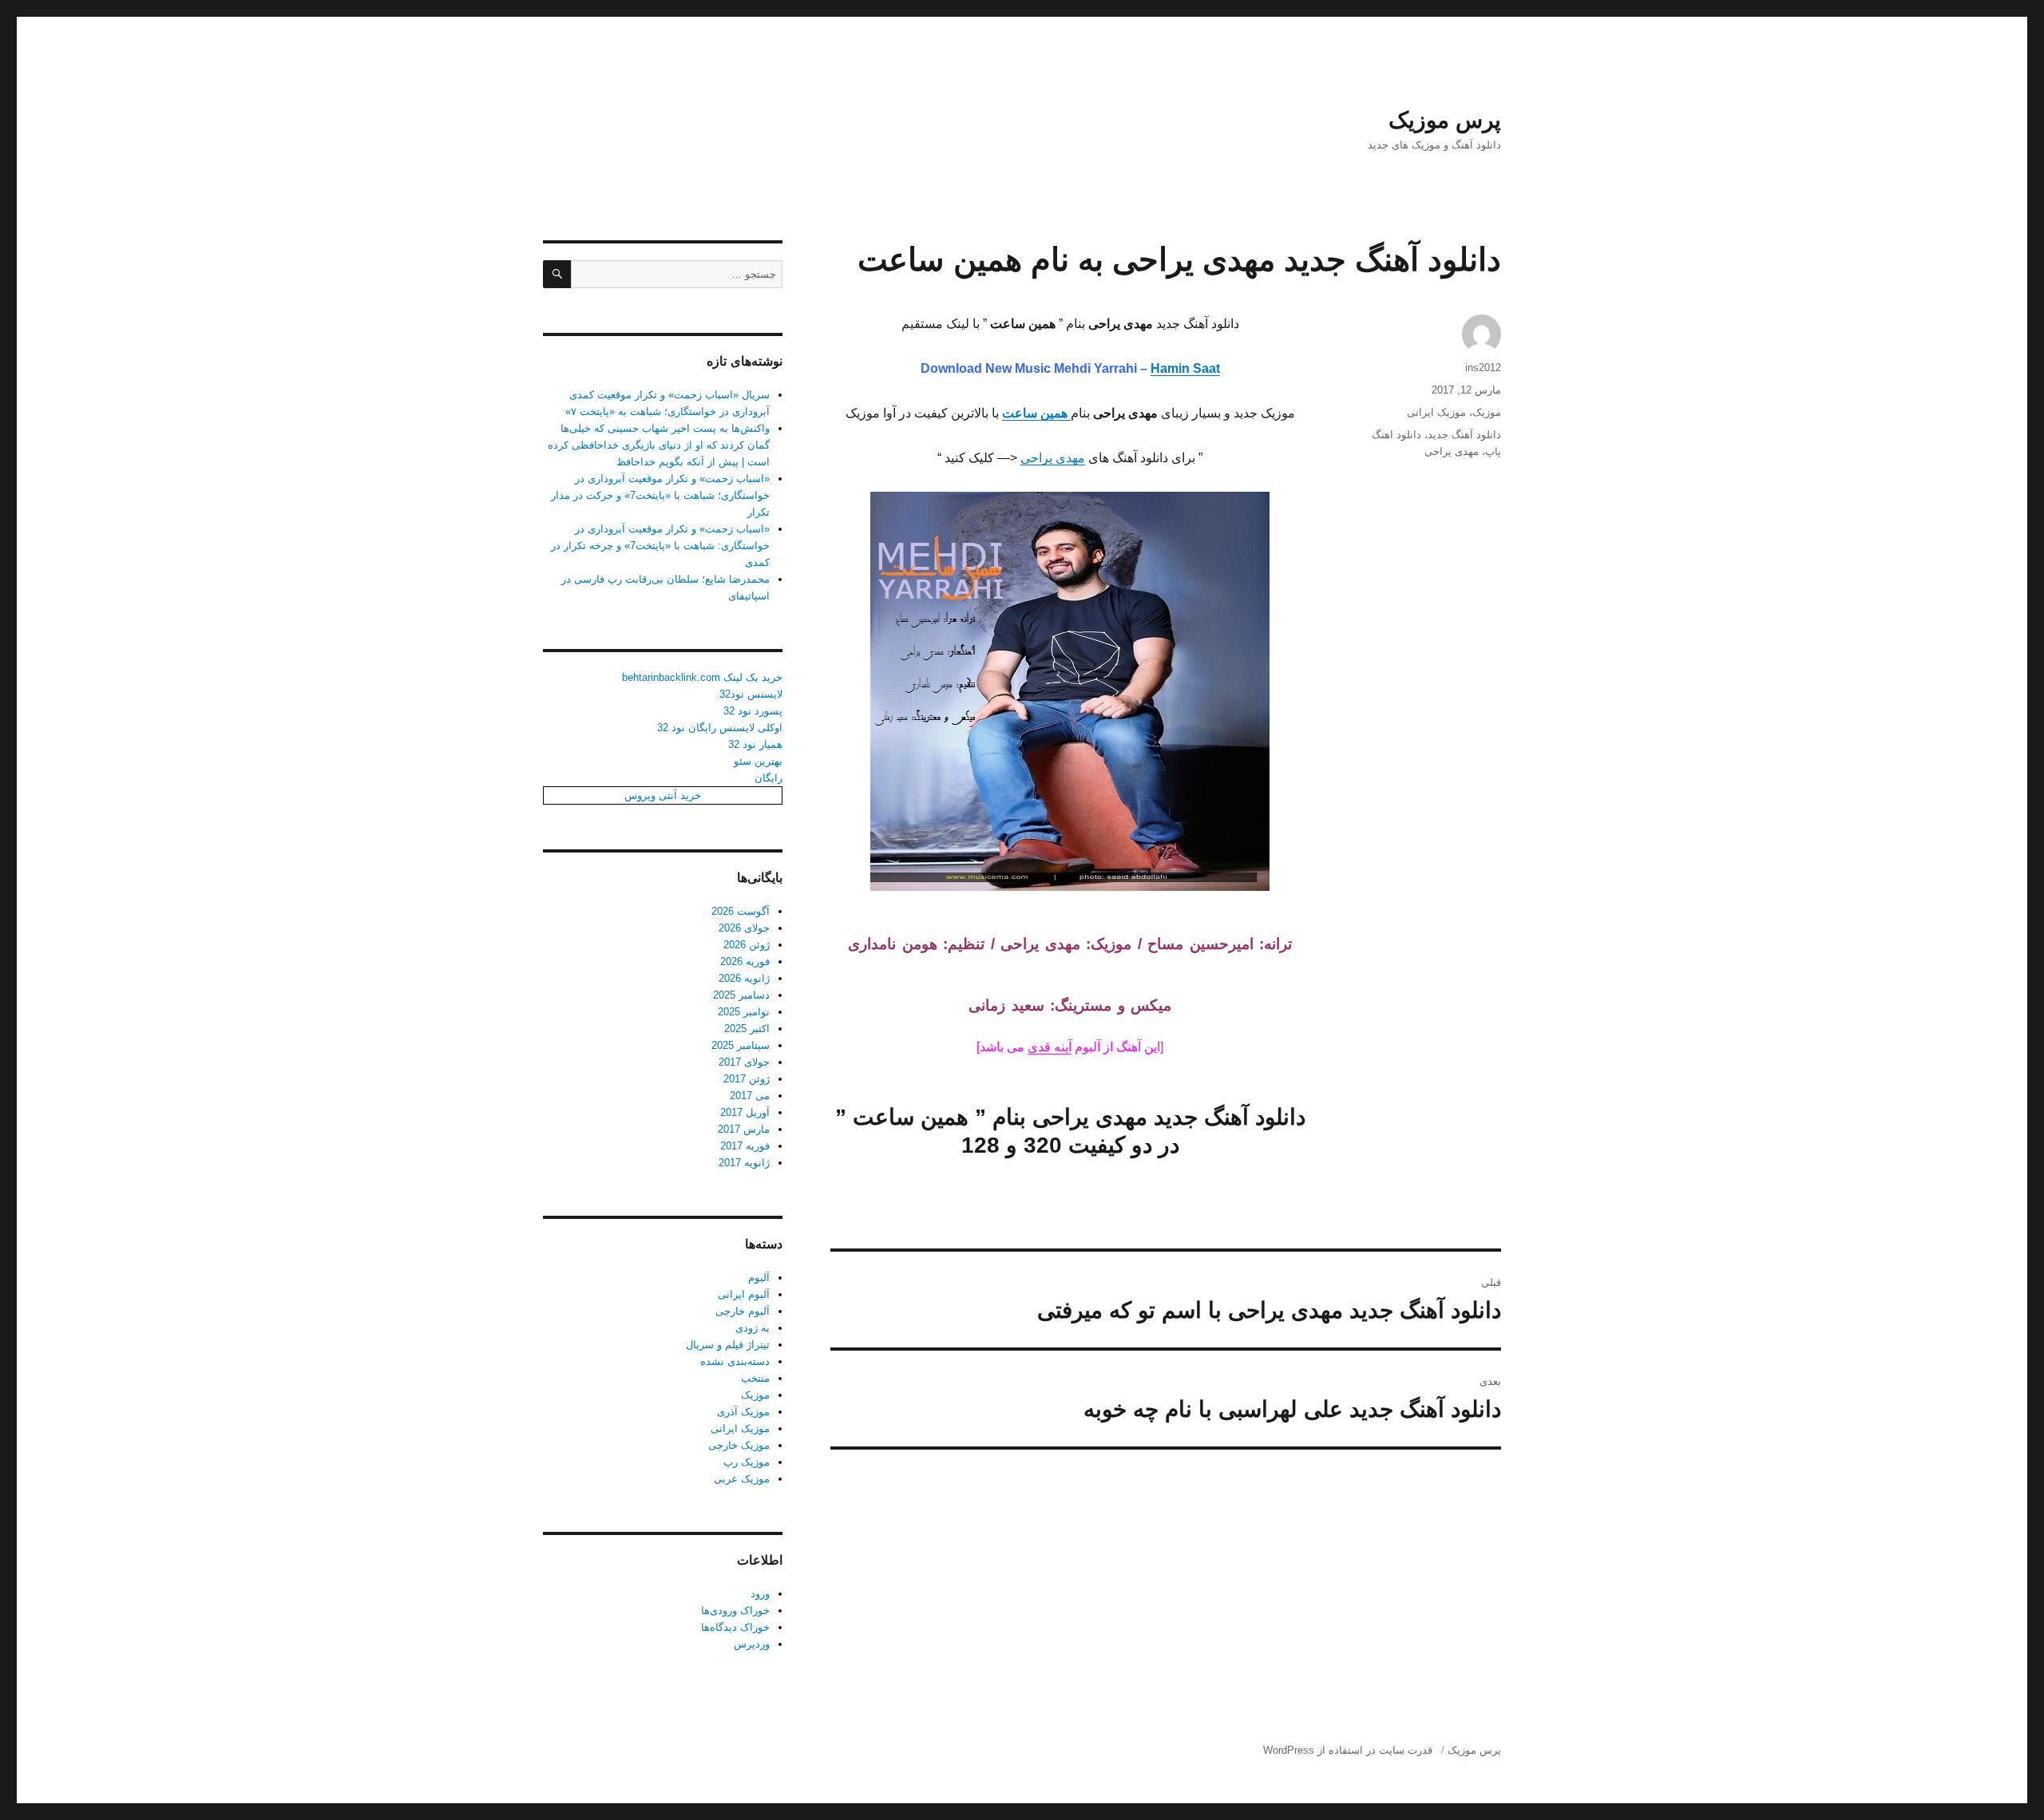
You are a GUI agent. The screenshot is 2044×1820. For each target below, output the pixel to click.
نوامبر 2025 (744, 1012)
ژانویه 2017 (744, 1163)
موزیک (1487, 412)
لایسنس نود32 (751, 694)
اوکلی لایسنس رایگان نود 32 (720, 728)
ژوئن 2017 (747, 1079)
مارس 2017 (744, 1129)
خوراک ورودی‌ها (735, 1610)
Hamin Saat (1185, 368)
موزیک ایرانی (1436, 412)
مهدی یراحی (1053, 458)
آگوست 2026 (741, 911)
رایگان (768, 778)
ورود (760, 1594)
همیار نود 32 (755, 744)
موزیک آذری (743, 1412)
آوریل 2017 (745, 1112)
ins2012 (1483, 368)
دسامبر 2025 (741, 995)
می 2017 (750, 1096)
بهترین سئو (758, 761)
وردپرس (752, 1644)
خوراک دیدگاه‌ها (735, 1627)
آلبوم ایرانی (744, 1294)
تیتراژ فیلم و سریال (728, 1345)
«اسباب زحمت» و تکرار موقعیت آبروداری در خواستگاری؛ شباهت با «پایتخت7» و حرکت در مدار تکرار (660, 495)
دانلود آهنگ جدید (1464, 435)
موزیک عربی (742, 1479)
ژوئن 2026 (747, 945)
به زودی (753, 1328)
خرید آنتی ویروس (663, 795)
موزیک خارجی (739, 1445)
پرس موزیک (1445, 120)
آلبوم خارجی (743, 1311)
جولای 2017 (744, 1062)
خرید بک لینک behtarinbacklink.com (702, 677)
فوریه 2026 (745, 961)
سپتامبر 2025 (741, 1045)
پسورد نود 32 (753, 711)
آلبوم (759, 1278)
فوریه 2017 (745, 1146)
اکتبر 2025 (747, 1029)
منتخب (755, 1378)
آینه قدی (1050, 1047)
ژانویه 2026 (744, 978)
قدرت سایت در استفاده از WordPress (1348, 1750)
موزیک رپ (747, 1462)
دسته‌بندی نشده (735, 1361)
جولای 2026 (744, 928)
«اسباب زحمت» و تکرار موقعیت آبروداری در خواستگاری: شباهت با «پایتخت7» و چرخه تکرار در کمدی (660, 546)
